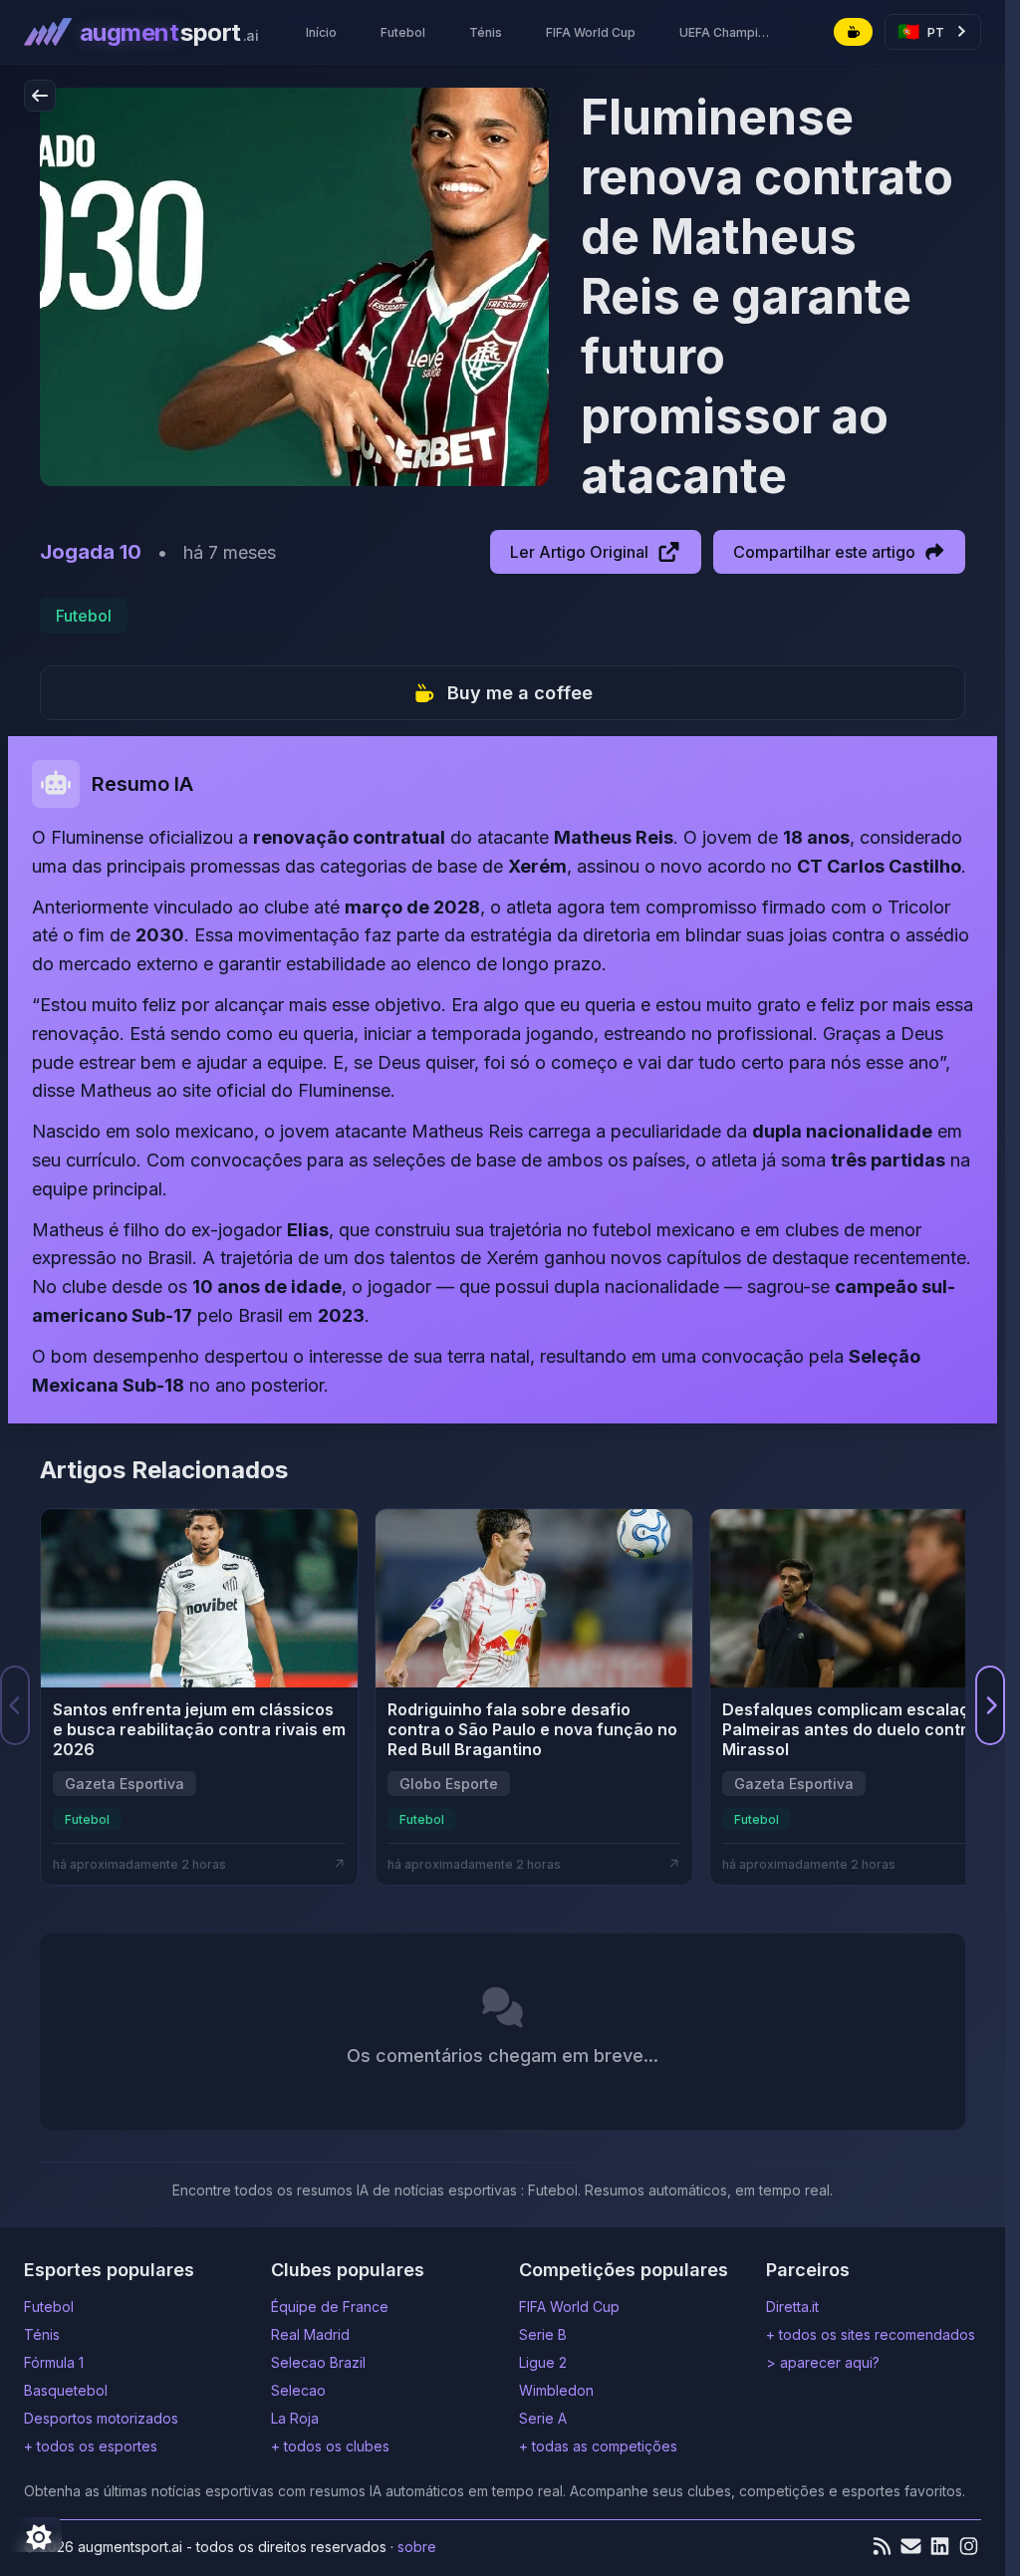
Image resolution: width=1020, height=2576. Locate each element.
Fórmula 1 (54, 2362)
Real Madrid (310, 2334)
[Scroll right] (990, 1705)
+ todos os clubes (330, 2446)
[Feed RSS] (882, 2546)
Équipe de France (330, 2307)
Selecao (298, 2390)
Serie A (543, 2418)
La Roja (295, 2418)
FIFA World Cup (569, 2307)
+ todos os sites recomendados (871, 2334)
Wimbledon (556, 2390)
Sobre (417, 2547)
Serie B (543, 2334)
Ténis (42, 2334)
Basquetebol (66, 2390)
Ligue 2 (543, 2362)
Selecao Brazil (318, 2362)
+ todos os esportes (91, 2446)
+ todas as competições (598, 2446)
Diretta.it (792, 2307)
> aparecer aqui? (823, 2362)
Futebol (84, 616)
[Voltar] (40, 96)
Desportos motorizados (101, 2418)
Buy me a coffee (520, 693)
